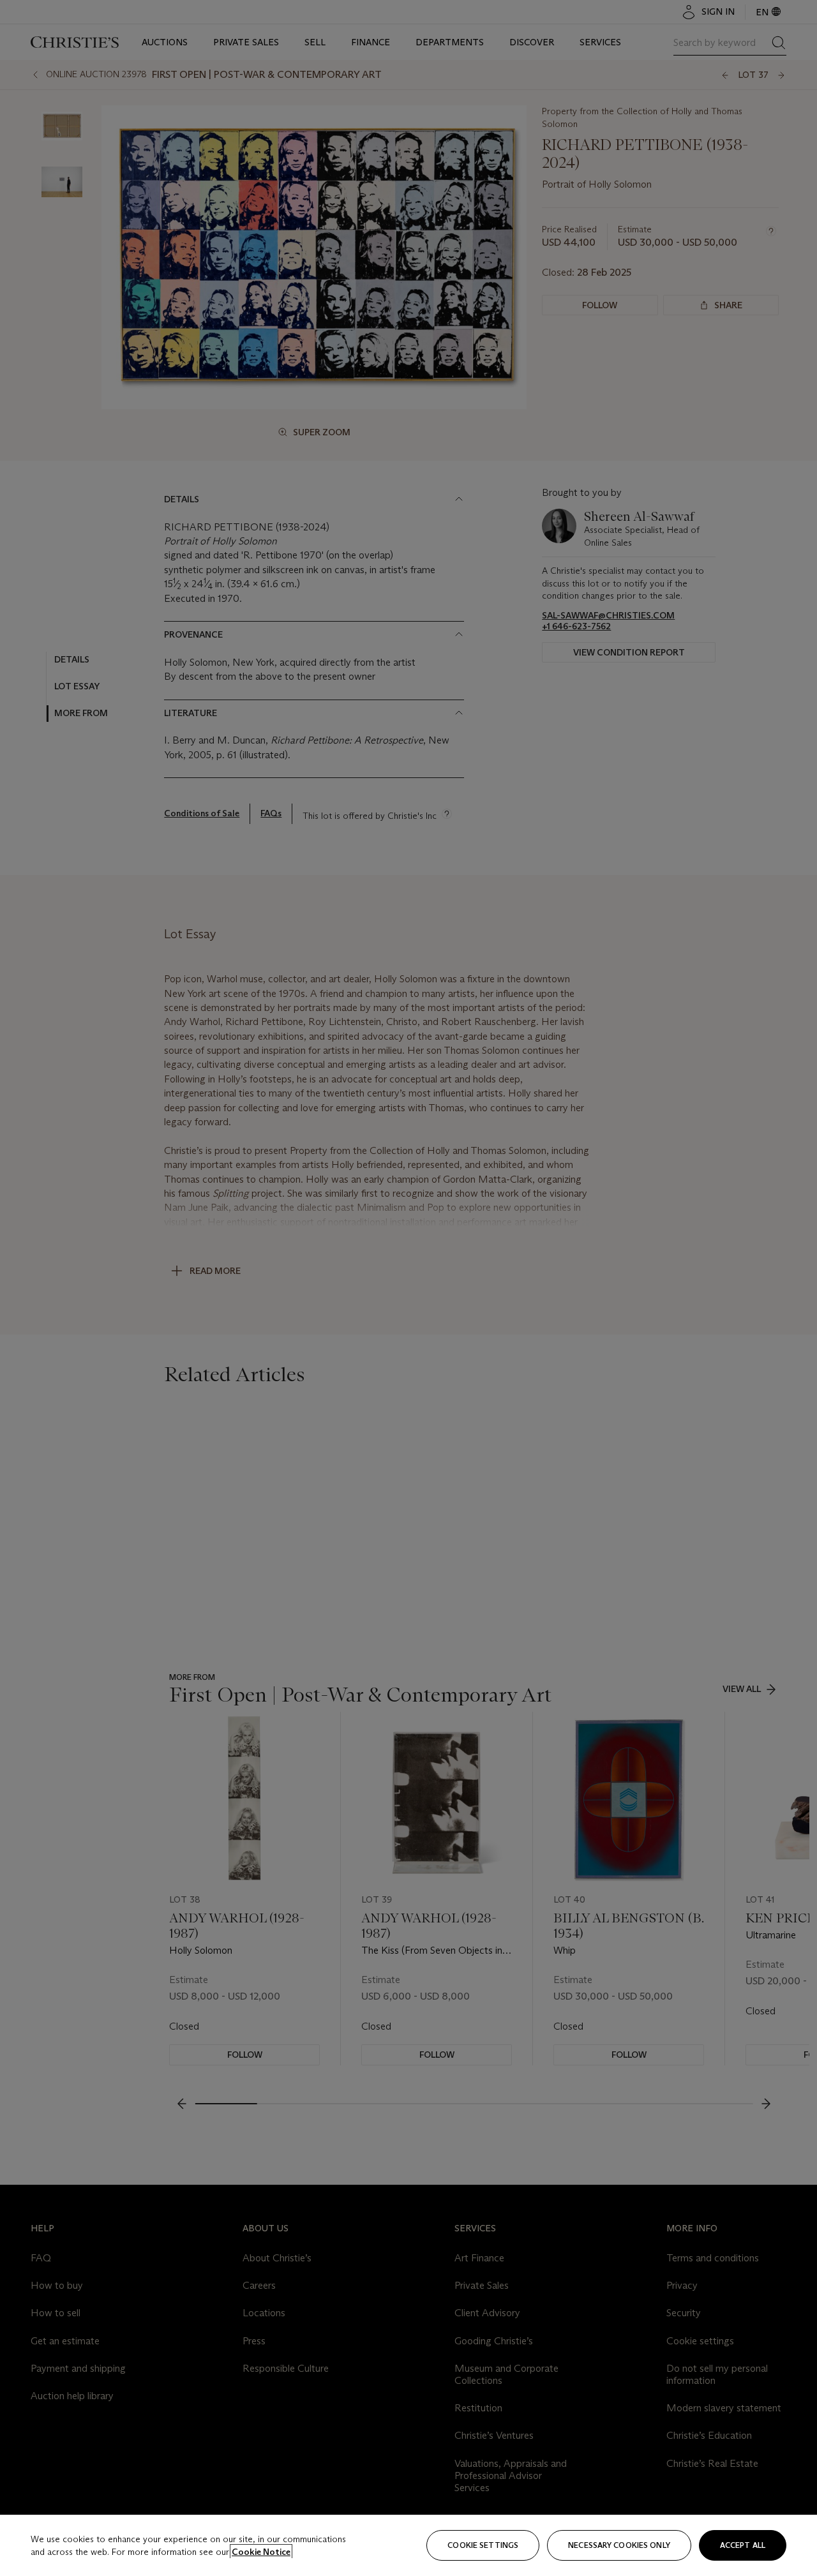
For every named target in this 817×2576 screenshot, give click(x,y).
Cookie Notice (261, 2552)
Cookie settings (483, 2545)
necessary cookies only (619, 2545)
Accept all (743, 2545)
